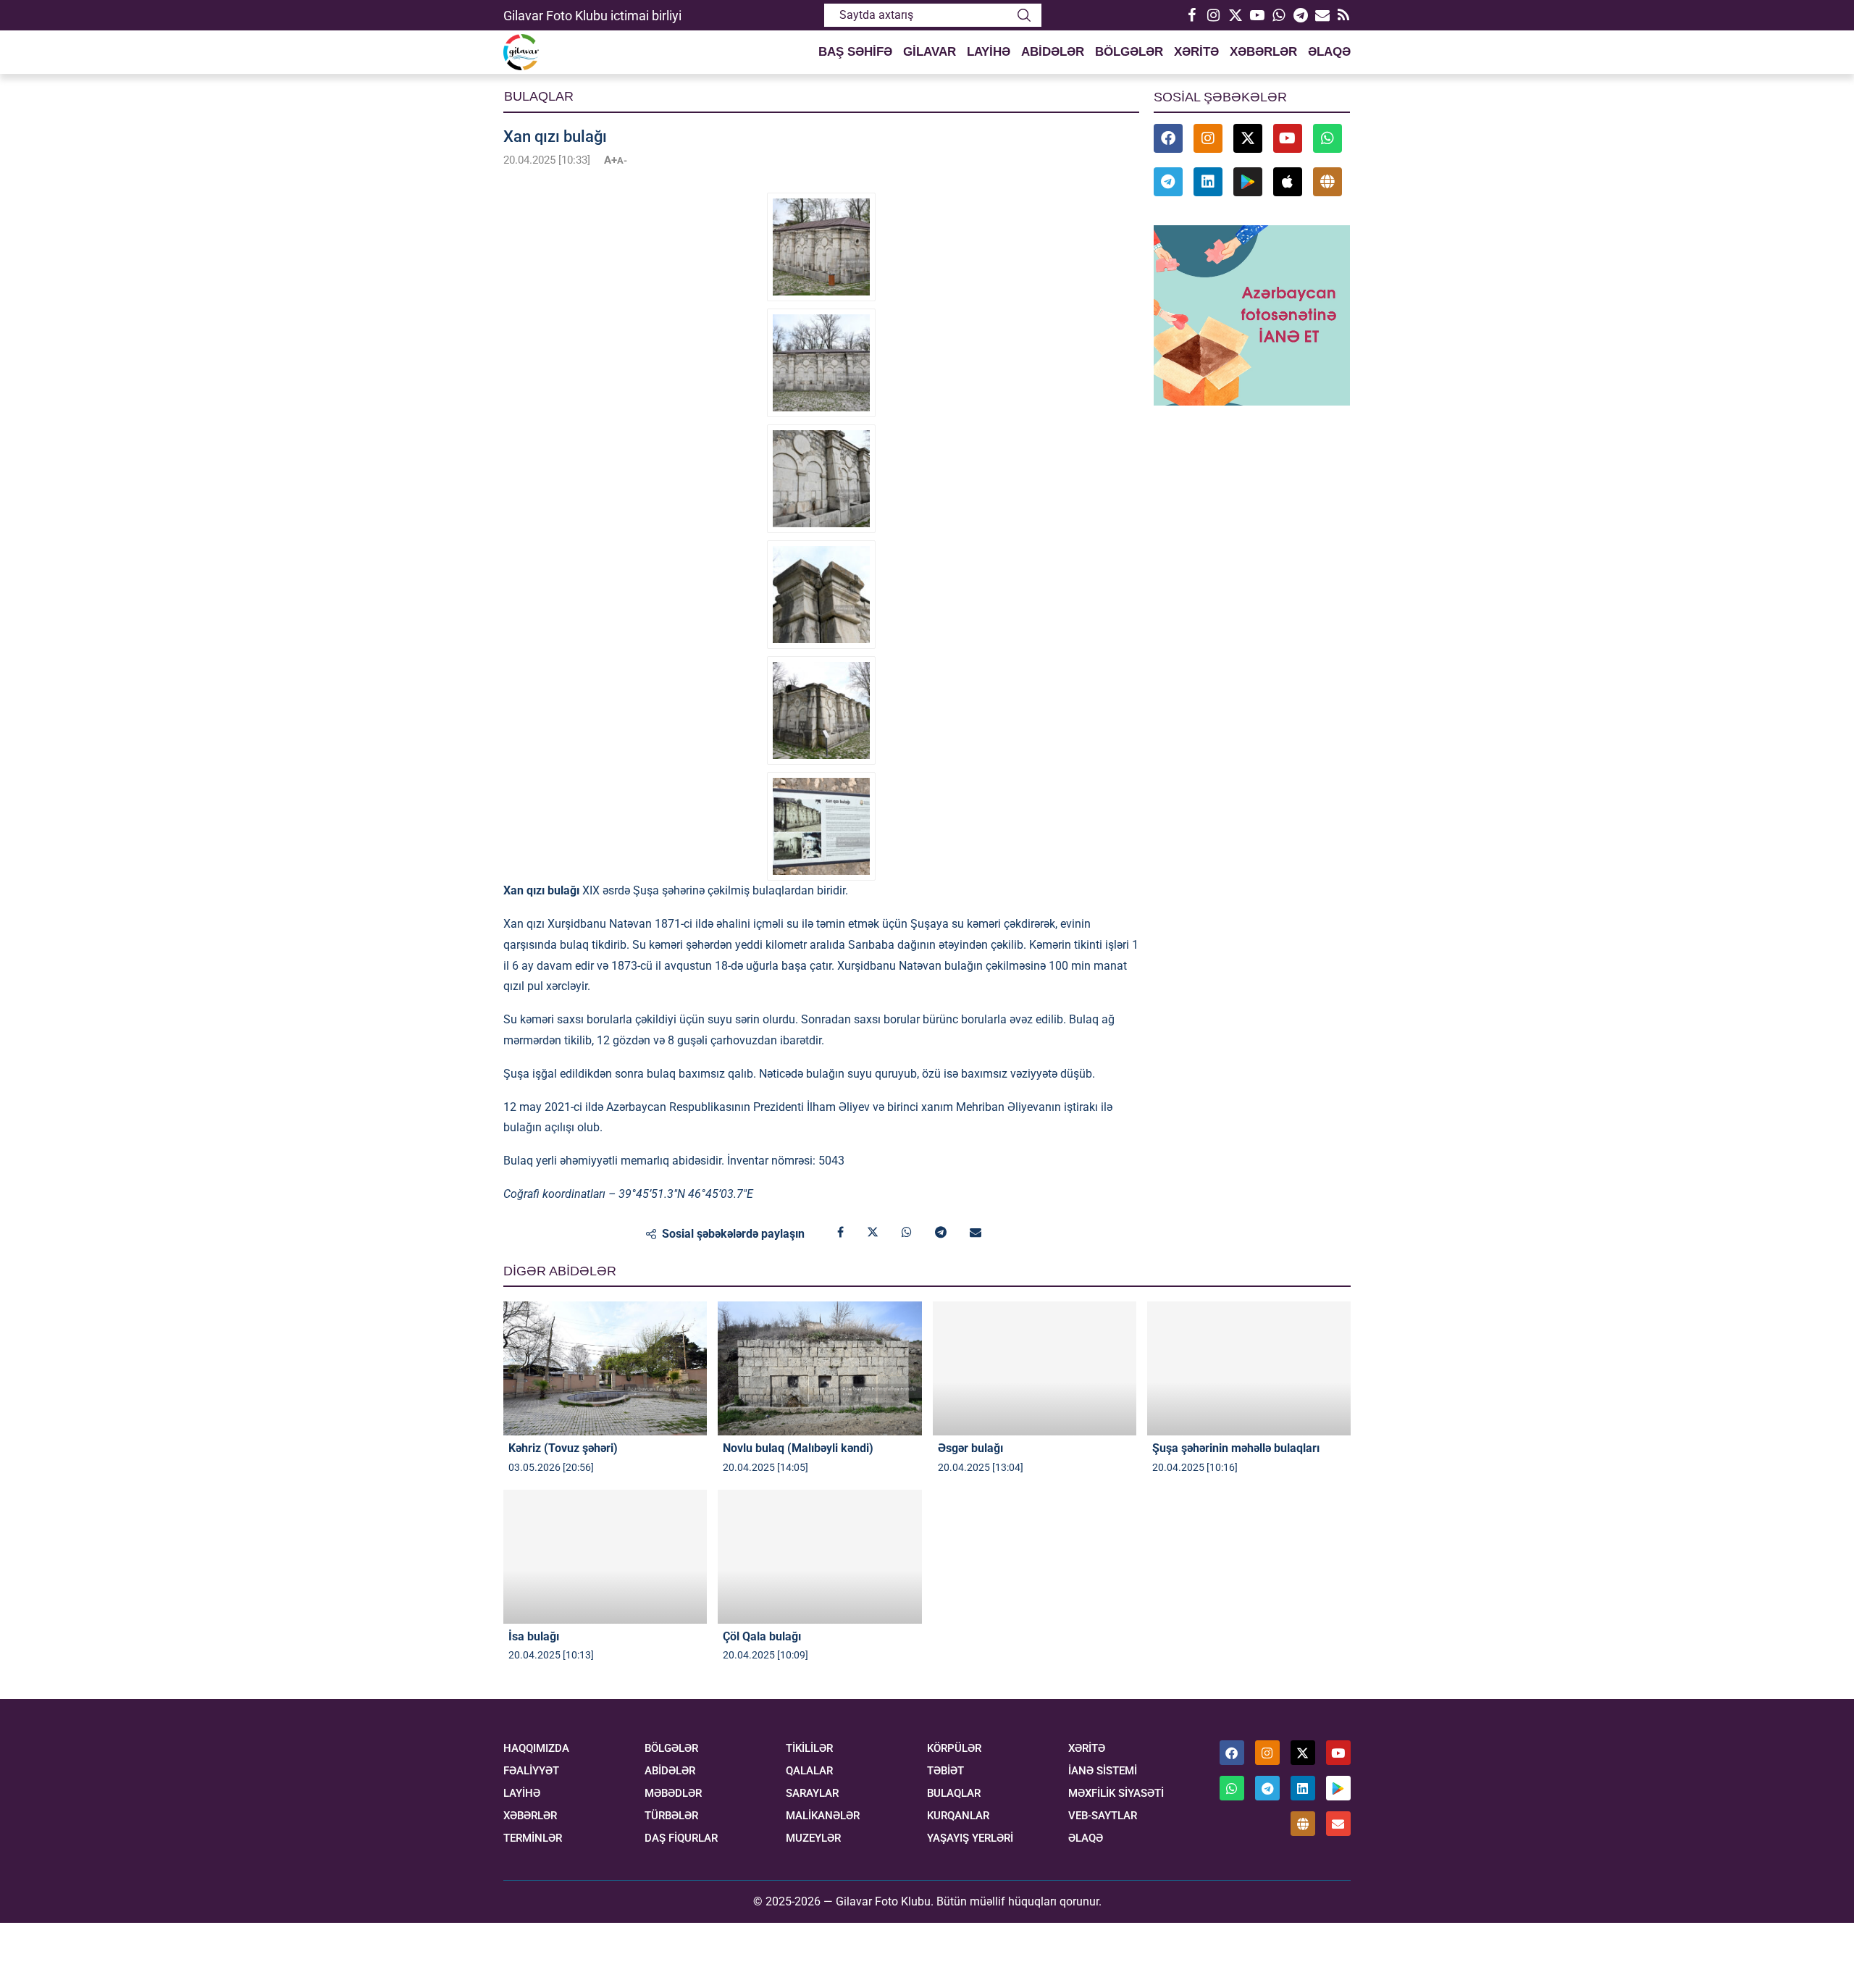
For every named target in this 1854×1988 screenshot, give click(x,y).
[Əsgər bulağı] (1035, 1368)
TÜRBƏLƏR (671, 1816)
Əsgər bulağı (970, 1448)
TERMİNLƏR (533, 1838)
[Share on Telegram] (941, 1233)
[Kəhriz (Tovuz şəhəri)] (605, 1368)
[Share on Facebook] (840, 1233)
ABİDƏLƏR (1053, 52)
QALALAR (809, 1771)
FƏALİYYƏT (531, 1771)
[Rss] (1343, 15)
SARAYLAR (812, 1794)
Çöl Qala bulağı (762, 1636)
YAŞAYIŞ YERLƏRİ (970, 1838)
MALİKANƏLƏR (823, 1816)
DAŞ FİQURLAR (681, 1838)
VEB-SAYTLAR (1103, 1816)
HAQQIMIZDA (536, 1749)
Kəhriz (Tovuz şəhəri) (563, 1448)
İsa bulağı (534, 1636)
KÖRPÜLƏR (954, 1749)
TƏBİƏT (945, 1771)
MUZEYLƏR (813, 1838)
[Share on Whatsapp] (907, 1233)
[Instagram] (1213, 15)
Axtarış (1024, 15)
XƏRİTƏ (1196, 52)
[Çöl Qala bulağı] (819, 1557)
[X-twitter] (1248, 138)
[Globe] (1327, 182)
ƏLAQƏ (1329, 52)
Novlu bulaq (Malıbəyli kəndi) (798, 1448)
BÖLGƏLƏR (1129, 52)
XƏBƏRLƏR (1263, 52)
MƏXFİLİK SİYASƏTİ (1116, 1794)
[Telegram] (1300, 15)
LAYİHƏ (989, 52)
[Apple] (1288, 182)
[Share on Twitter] (873, 1233)
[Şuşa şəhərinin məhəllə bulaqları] (1249, 1368)
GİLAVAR (930, 52)
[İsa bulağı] (605, 1557)
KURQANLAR (958, 1816)
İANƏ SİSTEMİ (1103, 1771)
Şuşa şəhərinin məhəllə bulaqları (1236, 1448)
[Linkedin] (1208, 182)
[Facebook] (1191, 15)
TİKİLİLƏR (809, 1749)
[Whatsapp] (1278, 15)
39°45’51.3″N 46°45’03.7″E (686, 1194)
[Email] (1322, 15)
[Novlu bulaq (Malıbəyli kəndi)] (819, 1368)
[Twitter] (1235, 15)
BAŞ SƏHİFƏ (855, 52)
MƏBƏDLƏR (673, 1794)
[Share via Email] (976, 1233)
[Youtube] (1257, 15)
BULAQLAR (954, 1794)
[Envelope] (1338, 1824)
